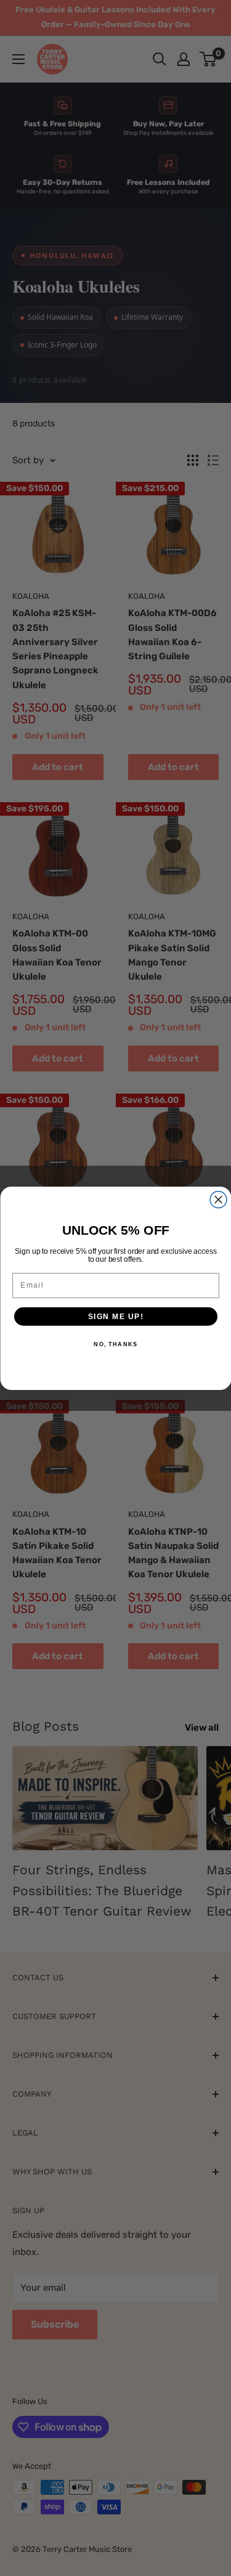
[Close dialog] (218, 1199)
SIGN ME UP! (115, 1316)
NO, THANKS (115, 1344)
